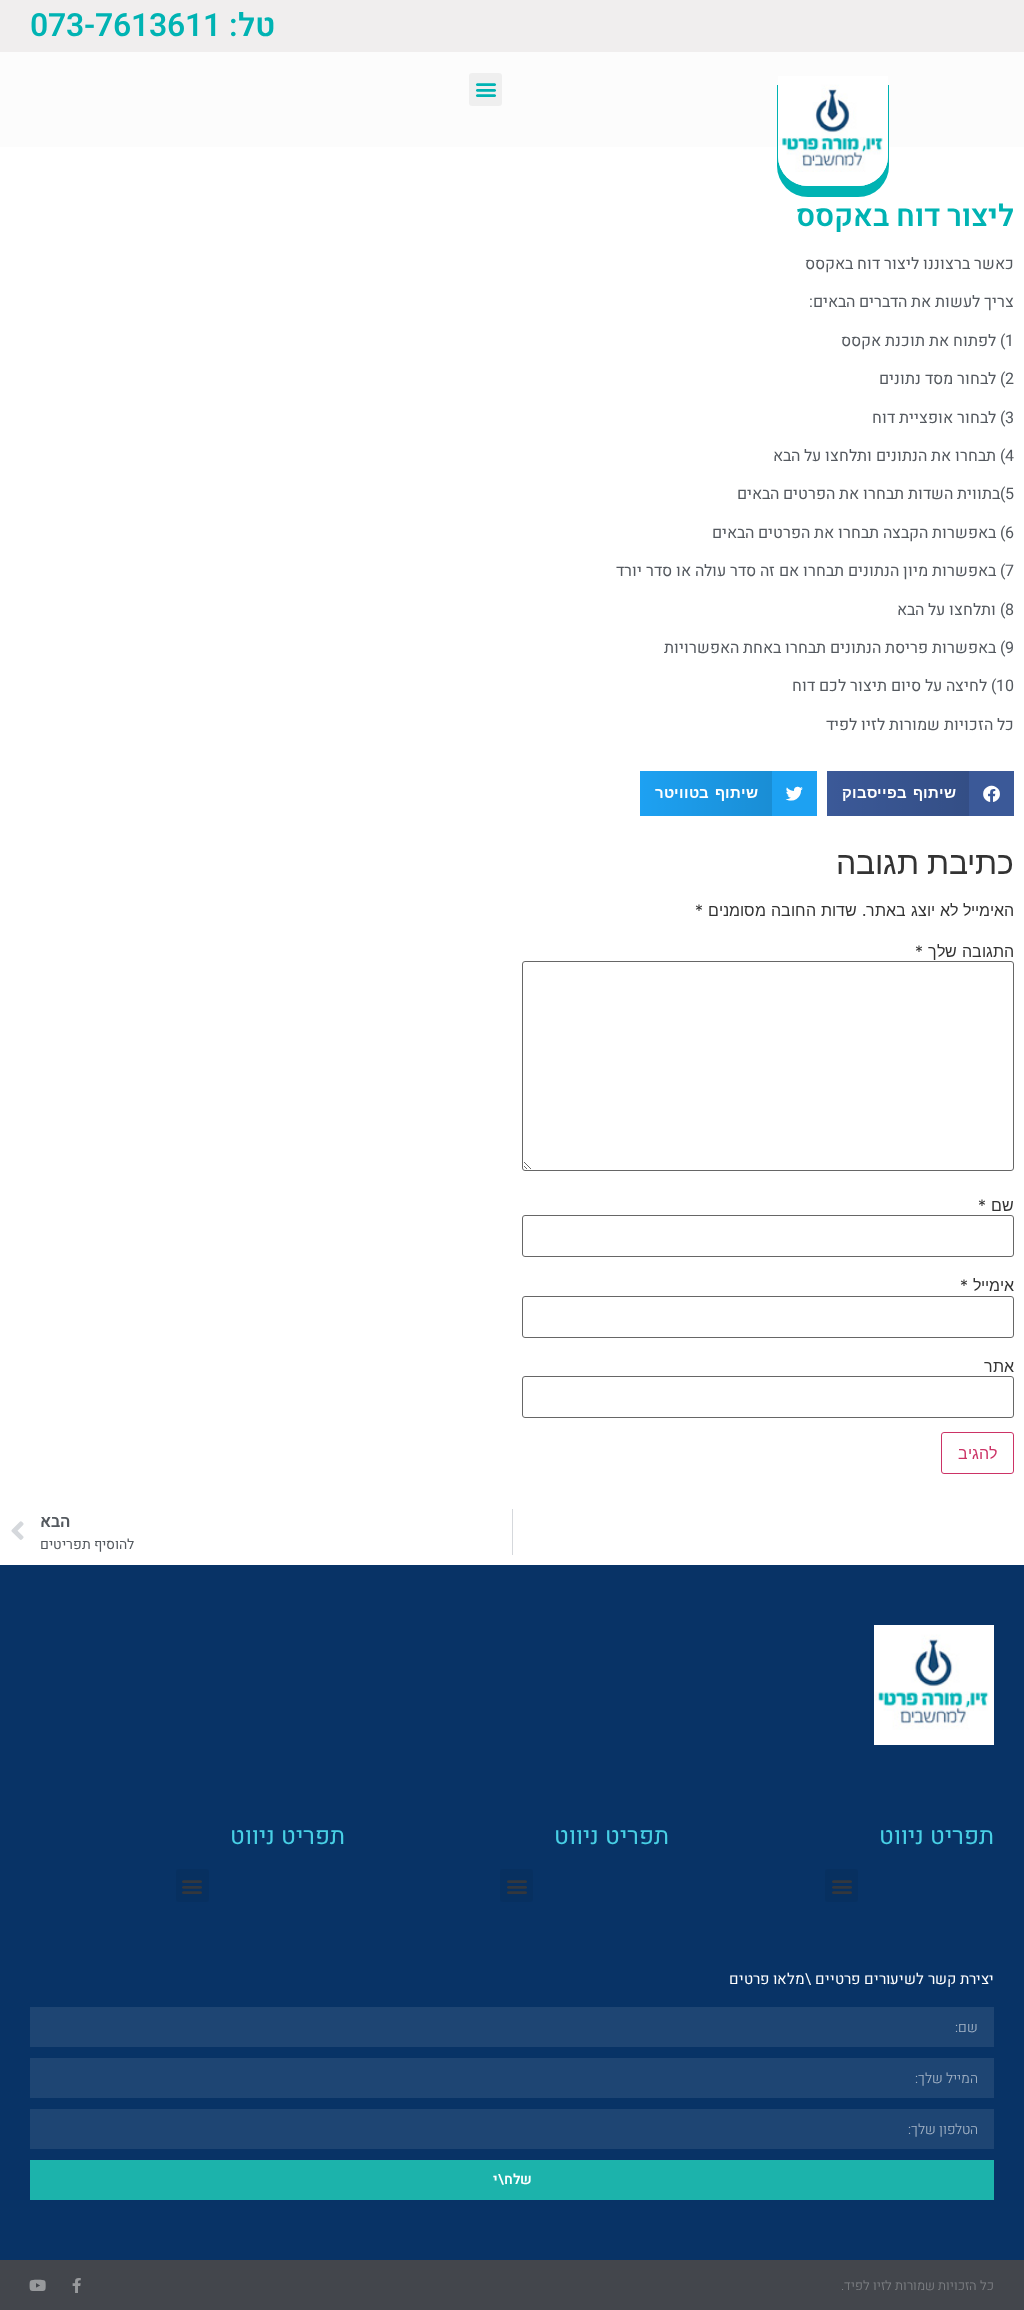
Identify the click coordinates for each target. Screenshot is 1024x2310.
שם (996, 1205)
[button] (485, 89)
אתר (999, 1366)
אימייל (987, 1285)
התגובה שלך (964, 951)
